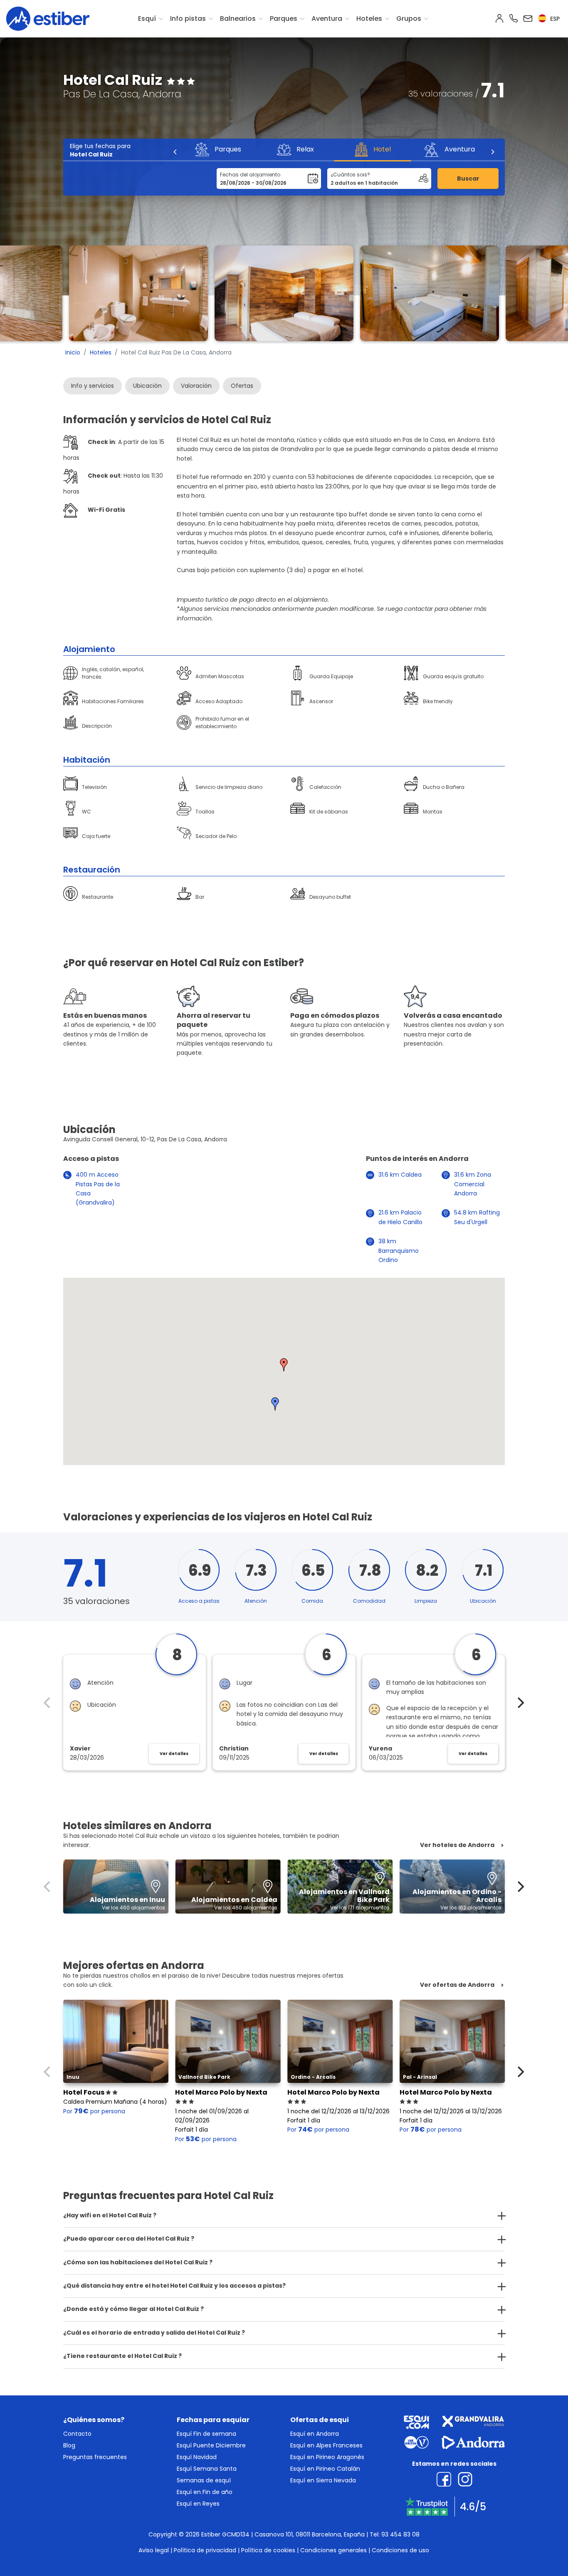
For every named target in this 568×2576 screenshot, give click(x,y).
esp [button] (554, 19)
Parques (284, 19)
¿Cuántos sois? (350, 175)
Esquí (147, 19)
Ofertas (242, 386)
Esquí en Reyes (198, 2504)
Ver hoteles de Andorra (457, 1845)
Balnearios (238, 19)
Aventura (327, 19)
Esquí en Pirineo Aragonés (327, 2457)
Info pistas (188, 19)
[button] (284, 1365)
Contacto (77, 2434)
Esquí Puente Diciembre (211, 2445)
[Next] (492, 152)
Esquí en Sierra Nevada (323, 2480)
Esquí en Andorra (315, 2434)
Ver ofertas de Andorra (457, 1985)
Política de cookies (268, 2550)
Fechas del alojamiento (250, 175)
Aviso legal (154, 2550)
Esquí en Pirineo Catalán (325, 2469)
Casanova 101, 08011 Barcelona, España (310, 2534)
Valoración (196, 386)
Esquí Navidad (197, 2457)
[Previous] (175, 152)
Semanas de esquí (204, 2480)
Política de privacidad (205, 2550)
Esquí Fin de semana (206, 2434)
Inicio (73, 352)
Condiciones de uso (400, 2550)
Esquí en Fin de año (205, 2492)
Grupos (409, 19)
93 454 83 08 (400, 2534)
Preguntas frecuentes (95, 2457)
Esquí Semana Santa (207, 2469)
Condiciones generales (333, 2550)
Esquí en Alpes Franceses (326, 2445)
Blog (69, 2445)
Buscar (468, 179)
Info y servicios (93, 386)
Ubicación (147, 386)
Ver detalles (174, 1754)
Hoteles (369, 19)
